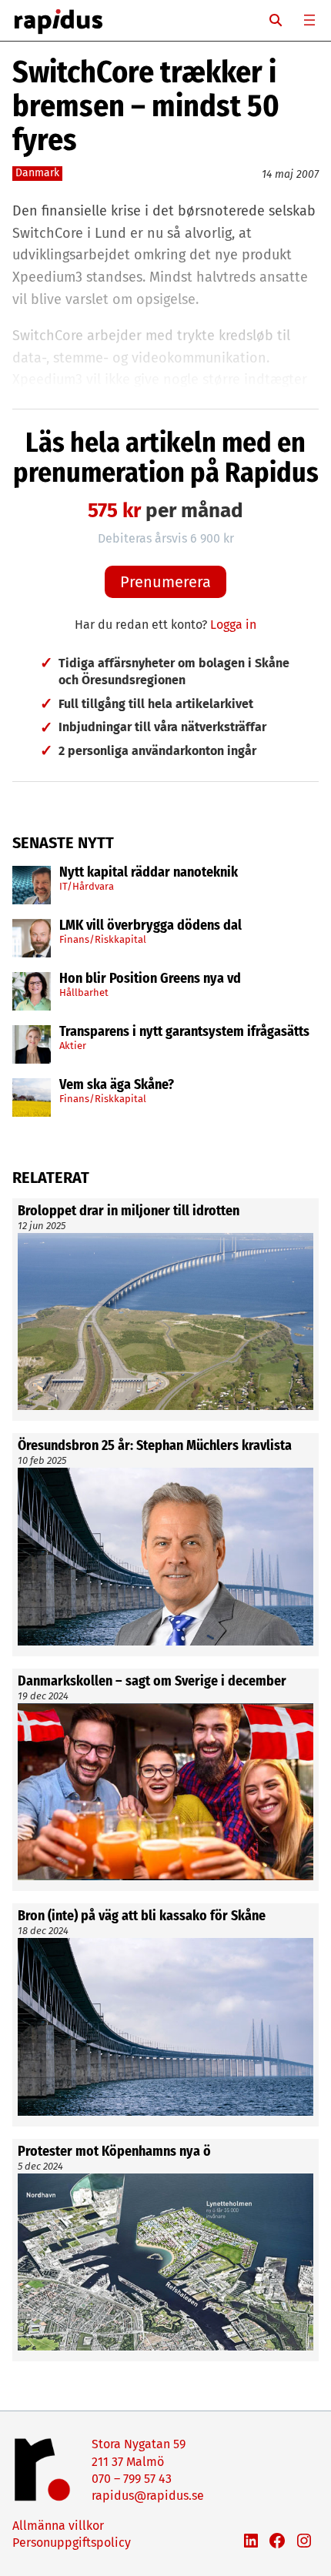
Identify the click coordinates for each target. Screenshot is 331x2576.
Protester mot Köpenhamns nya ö (114, 2152)
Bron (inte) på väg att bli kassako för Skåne (142, 1916)
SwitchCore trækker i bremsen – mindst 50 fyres (146, 106)
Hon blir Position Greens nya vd (150, 979)
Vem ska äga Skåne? (117, 1085)
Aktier (73, 1046)
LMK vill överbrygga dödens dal (150, 926)
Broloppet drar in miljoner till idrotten (129, 1211)
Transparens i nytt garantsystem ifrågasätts (184, 1032)
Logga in (233, 625)
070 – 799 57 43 (132, 2479)
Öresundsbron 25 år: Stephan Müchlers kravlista (155, 1446)
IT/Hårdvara (87, 886)
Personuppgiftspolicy (72, 2543)
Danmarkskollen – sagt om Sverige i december (152, 1682)
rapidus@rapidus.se (148, 2496)
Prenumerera (165, 582)
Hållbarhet (84, 992)
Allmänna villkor (58, 2526)
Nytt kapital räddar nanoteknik (149, 873)
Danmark (37, 173)
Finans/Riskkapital (103, 939)
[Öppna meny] (309, 20)
